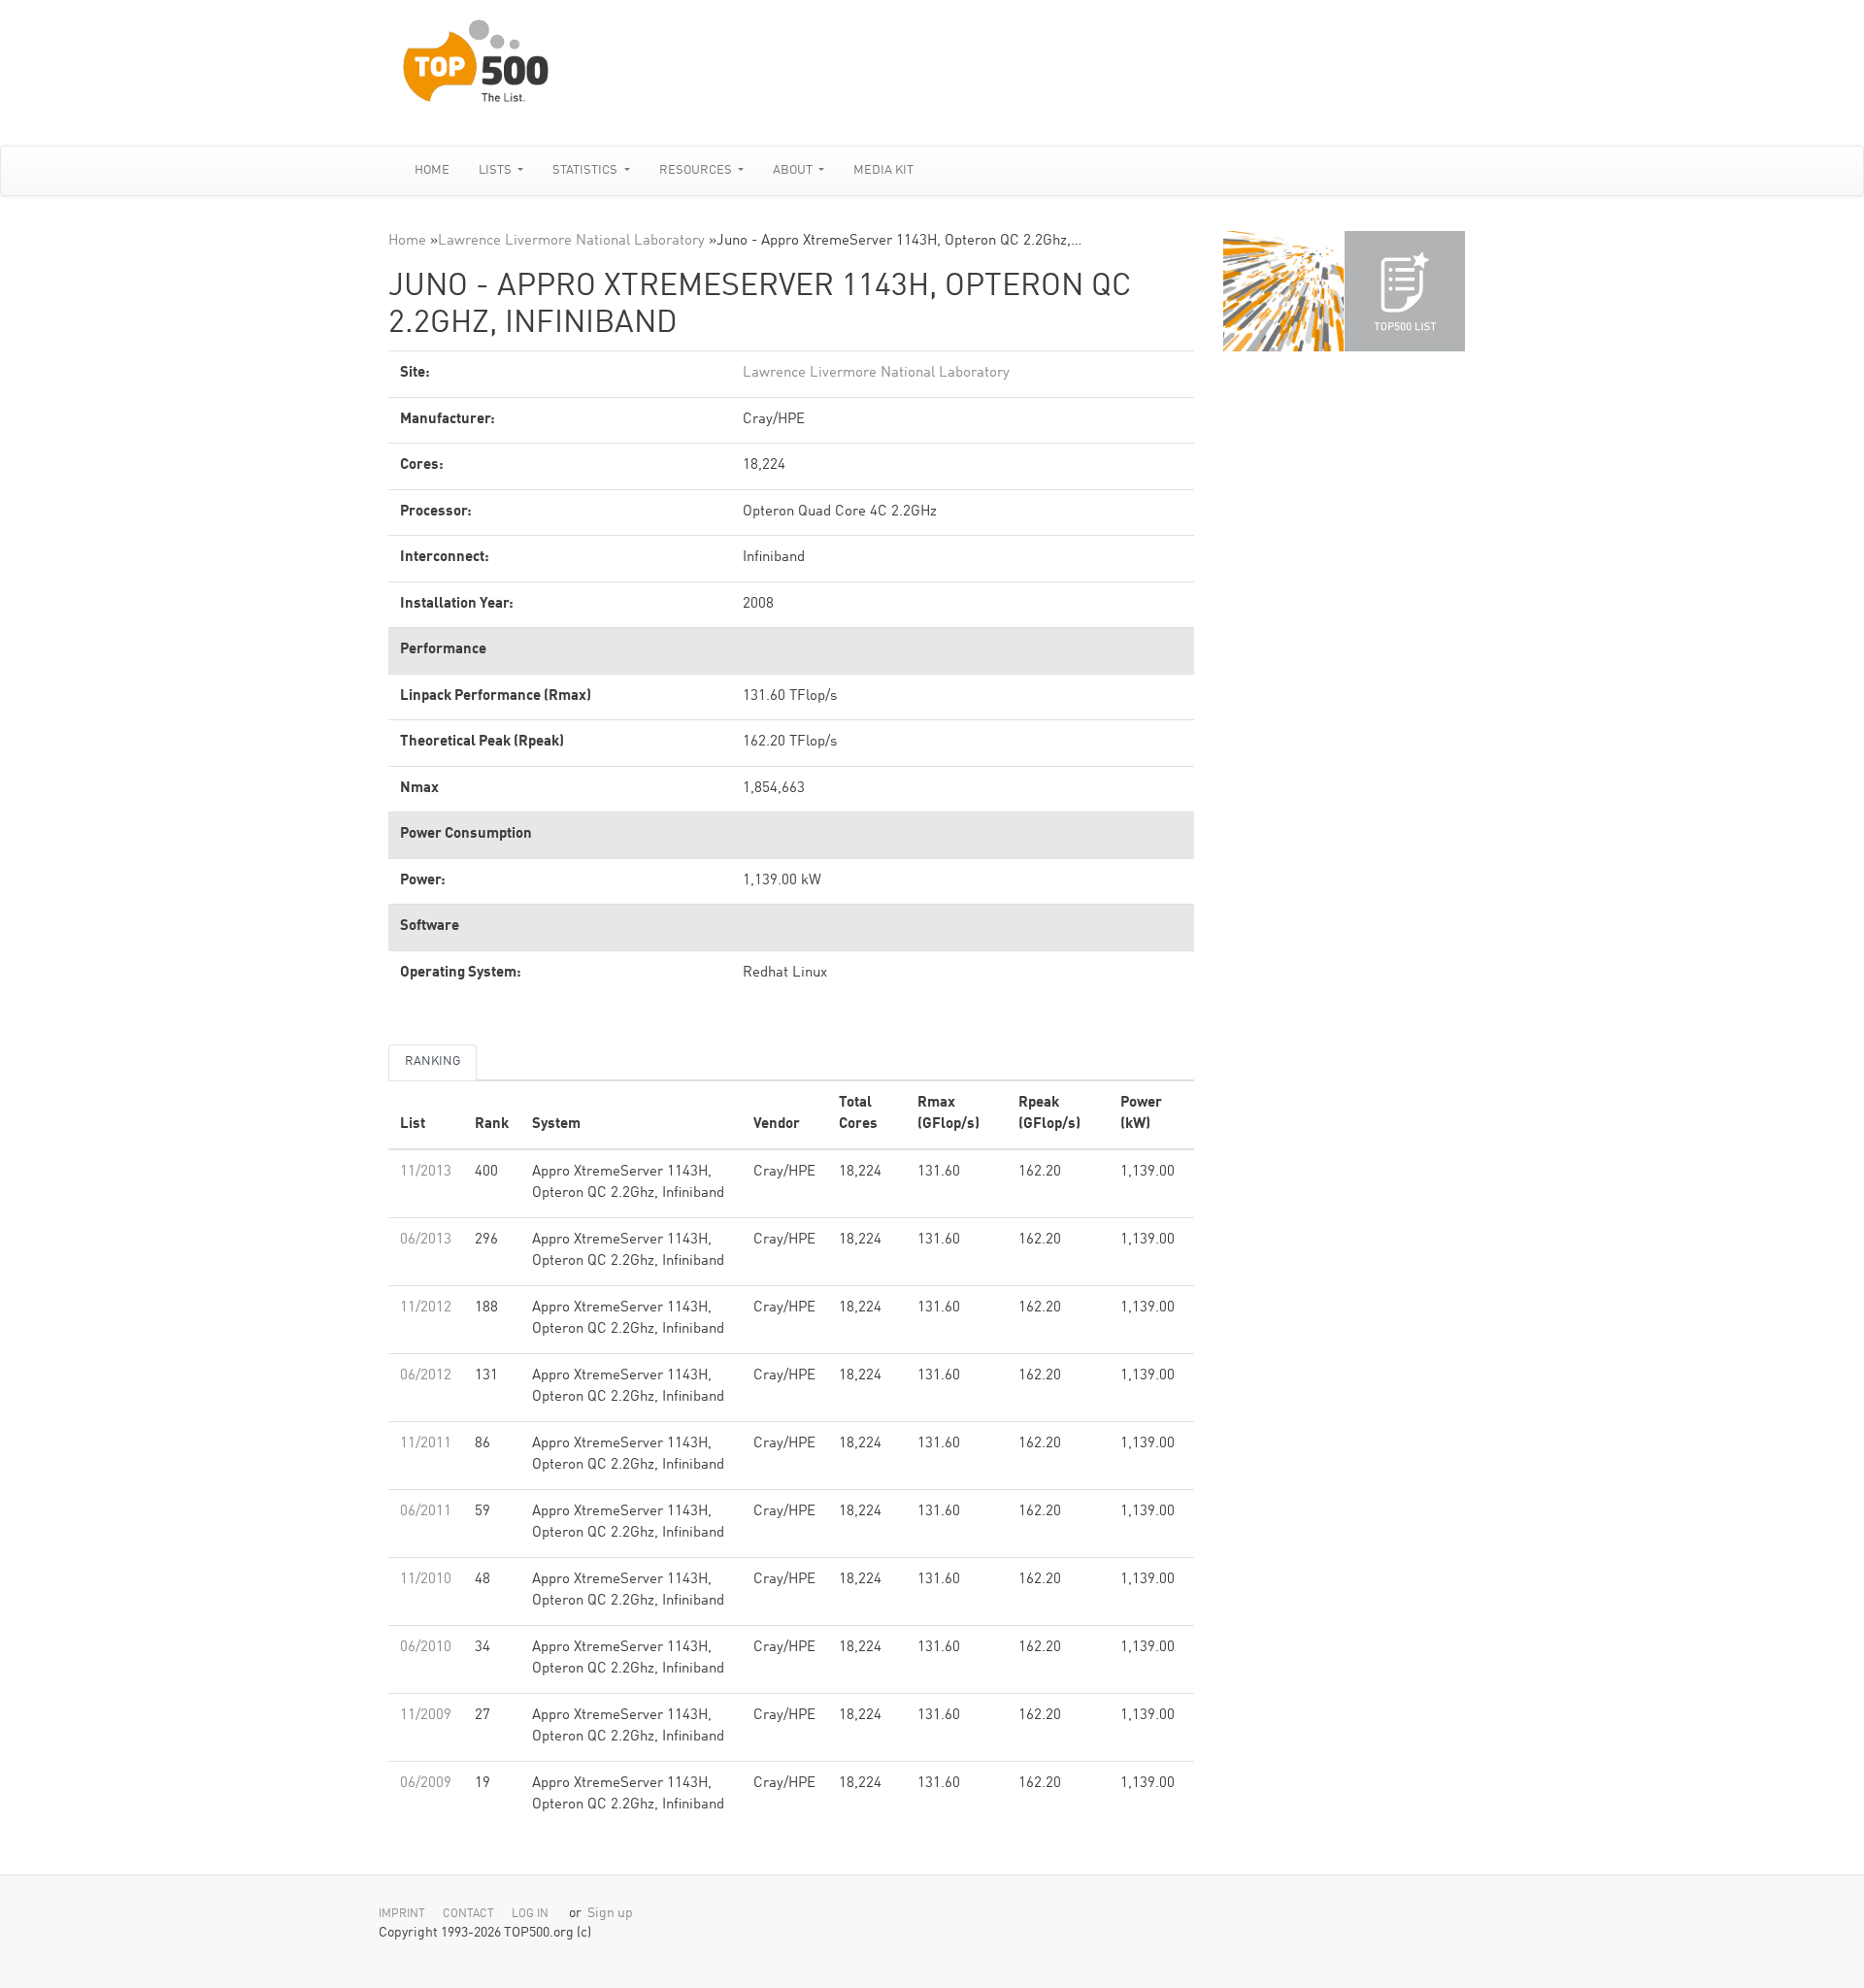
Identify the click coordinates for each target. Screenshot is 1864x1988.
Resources (697, 170)
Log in (530, 1914)
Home (432, 170)
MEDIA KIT (883, 170)
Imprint (402, 1914)
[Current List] (1405, 291)
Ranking (433, 1061)
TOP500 (1283, 291)
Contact (468, 1914)
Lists (497, 170)
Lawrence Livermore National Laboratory (571, 241)
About (794, 170)
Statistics (586, 170)
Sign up (610, 1914)
